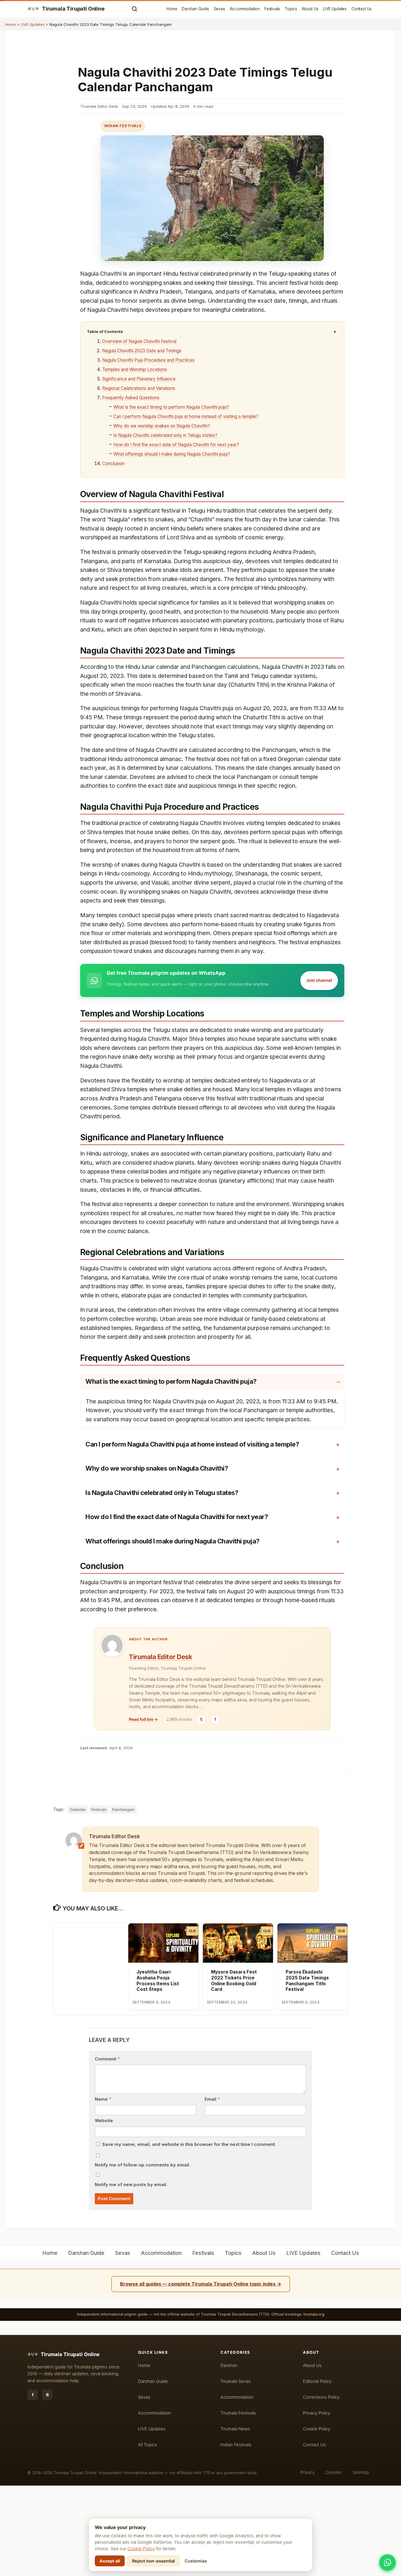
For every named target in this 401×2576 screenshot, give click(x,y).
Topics (291, 9)
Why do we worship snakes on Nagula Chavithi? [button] (157, 1468)
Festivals (272, 9)
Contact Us (362, 9)
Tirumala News (235, 2429)
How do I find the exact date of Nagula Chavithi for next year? (176, 445)
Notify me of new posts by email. (131, 2185)
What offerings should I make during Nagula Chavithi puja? (172, 454)
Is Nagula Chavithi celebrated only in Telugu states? (165, 435)
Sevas (219, 9)
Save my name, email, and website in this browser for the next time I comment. (189, 2144)
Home (172, 9)
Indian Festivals (123, 126)
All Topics (148, 2445)
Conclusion (113, 463)
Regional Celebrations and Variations (139, 388)
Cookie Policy (141, 2549)
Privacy (308, 2472)
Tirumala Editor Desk (160, 1657)
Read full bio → (143, 1719)
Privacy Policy (317, 2413)
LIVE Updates (335, 9)
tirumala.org (314, 2314)
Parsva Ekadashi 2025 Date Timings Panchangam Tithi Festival (307, 1981)
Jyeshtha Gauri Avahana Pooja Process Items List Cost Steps (158, 1981)
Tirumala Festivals (238, 2413)
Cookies (334, 2472)
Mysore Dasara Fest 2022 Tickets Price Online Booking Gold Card (234, 1981)
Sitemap (361, 2472)
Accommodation (245, 9)
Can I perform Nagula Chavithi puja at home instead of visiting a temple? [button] (192, 1444)
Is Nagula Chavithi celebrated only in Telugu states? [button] (162, 1493)
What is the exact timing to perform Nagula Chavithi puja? (171, 407)
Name (103, 2099)
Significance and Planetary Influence (139, 379)
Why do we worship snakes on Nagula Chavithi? (162, 426)
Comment (107, 2059)
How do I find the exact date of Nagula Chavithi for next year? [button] (177, 1517)
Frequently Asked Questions (131, 398)
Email (212, 2099)
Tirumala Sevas (236, 2381)
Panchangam (123, 1810)
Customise (196, 2561)
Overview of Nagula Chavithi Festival (139, 341)
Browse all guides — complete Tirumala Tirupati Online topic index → (201, 2284)
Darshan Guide (195, 9)
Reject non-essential (154, 2561)
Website (104, 2121)
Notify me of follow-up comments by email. (143, 2165)
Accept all (110, 2561)
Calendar (78, 1810)
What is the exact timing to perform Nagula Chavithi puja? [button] (171, 1381)
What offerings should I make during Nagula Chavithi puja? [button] (172, 1541)
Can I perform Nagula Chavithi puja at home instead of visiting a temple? (186, 416)
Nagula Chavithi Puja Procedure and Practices (148, 360)
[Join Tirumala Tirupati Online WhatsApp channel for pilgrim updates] (387, 2562)
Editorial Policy (317, 2381)
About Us (310, 9)
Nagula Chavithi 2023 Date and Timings (142, 351)
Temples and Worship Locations (135, 369)
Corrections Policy (321, 2397)
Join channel (319, 980)
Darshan (229, 2365)
